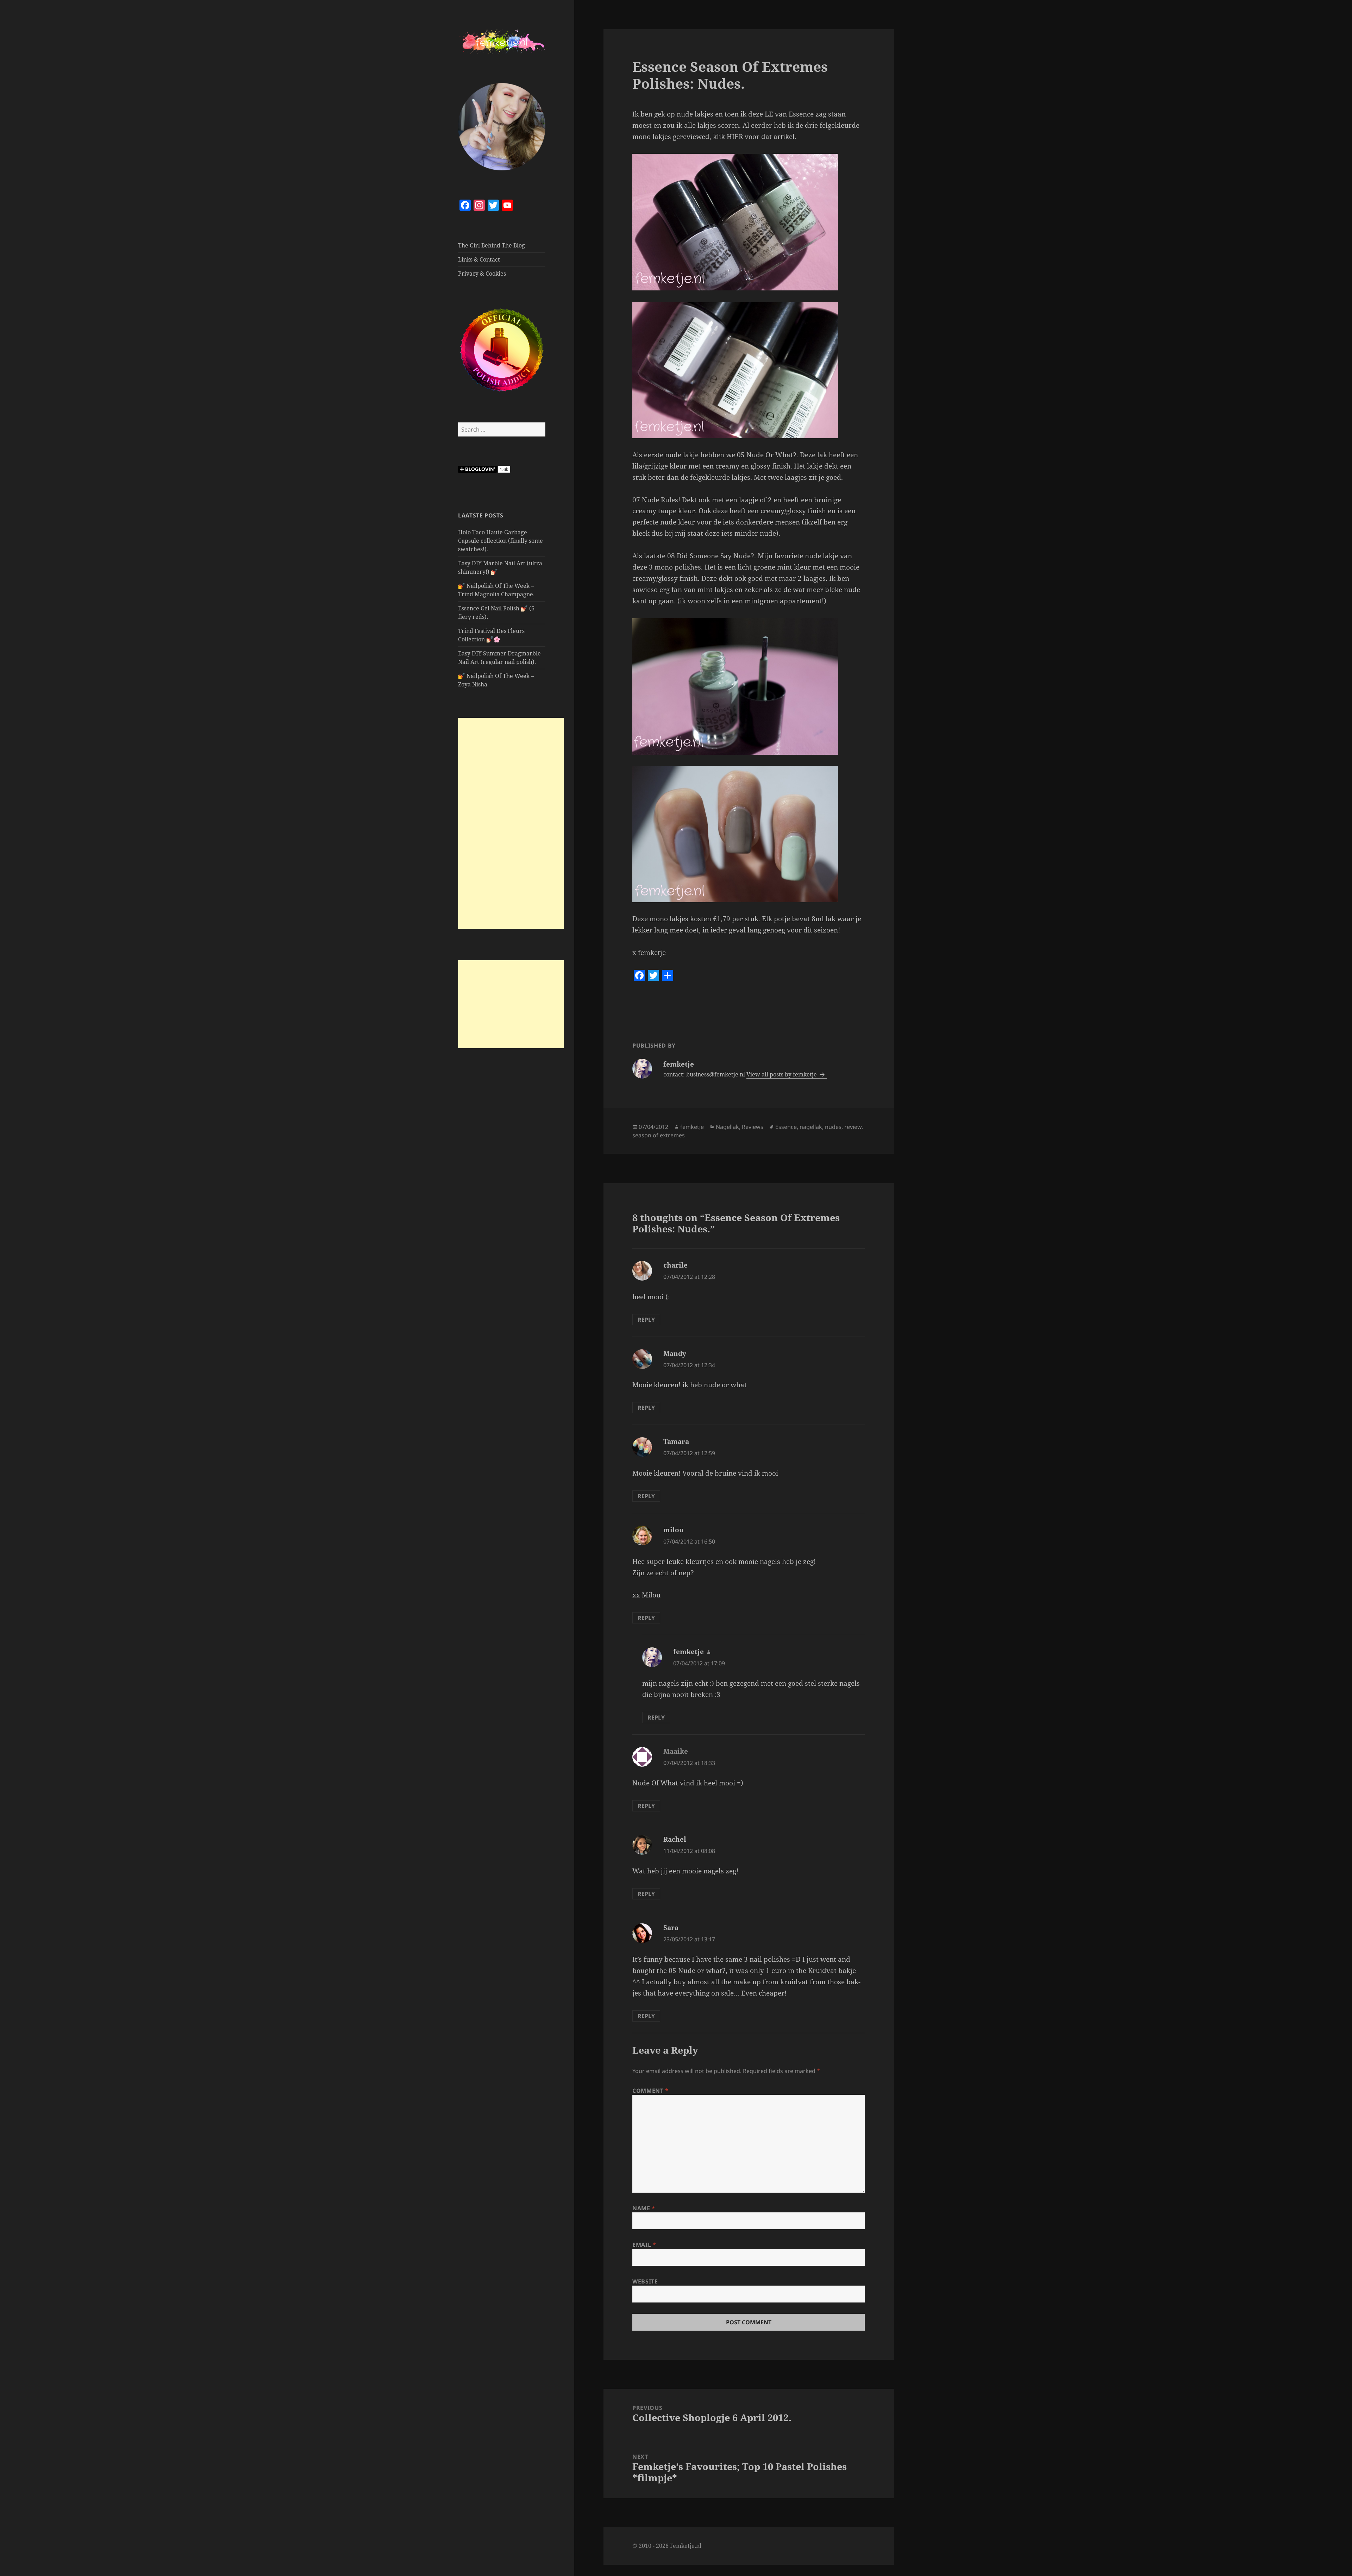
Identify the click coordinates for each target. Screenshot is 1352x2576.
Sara (671, 1928)
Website (645, 2281)
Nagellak (727, 1127)
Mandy (675, 1353)
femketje (692, 1127)
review (853, 1127)
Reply (646, 1320)
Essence (786, 1127)
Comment (650, 2091)
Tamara (676, 1441)
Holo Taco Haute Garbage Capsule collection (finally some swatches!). (500, 541)
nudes (833, 1127)
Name (644, 2208)
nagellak (811, 1127)
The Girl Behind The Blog (492, 245)
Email (644, 2245)
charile (675, 1265)
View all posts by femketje (782, 1074)
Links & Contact (479, 259)
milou (674, 1530)
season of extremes (659, 1135)
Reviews (753, 1127)
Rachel (675, 1839)
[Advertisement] (511, 823)
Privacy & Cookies (482, 274)
